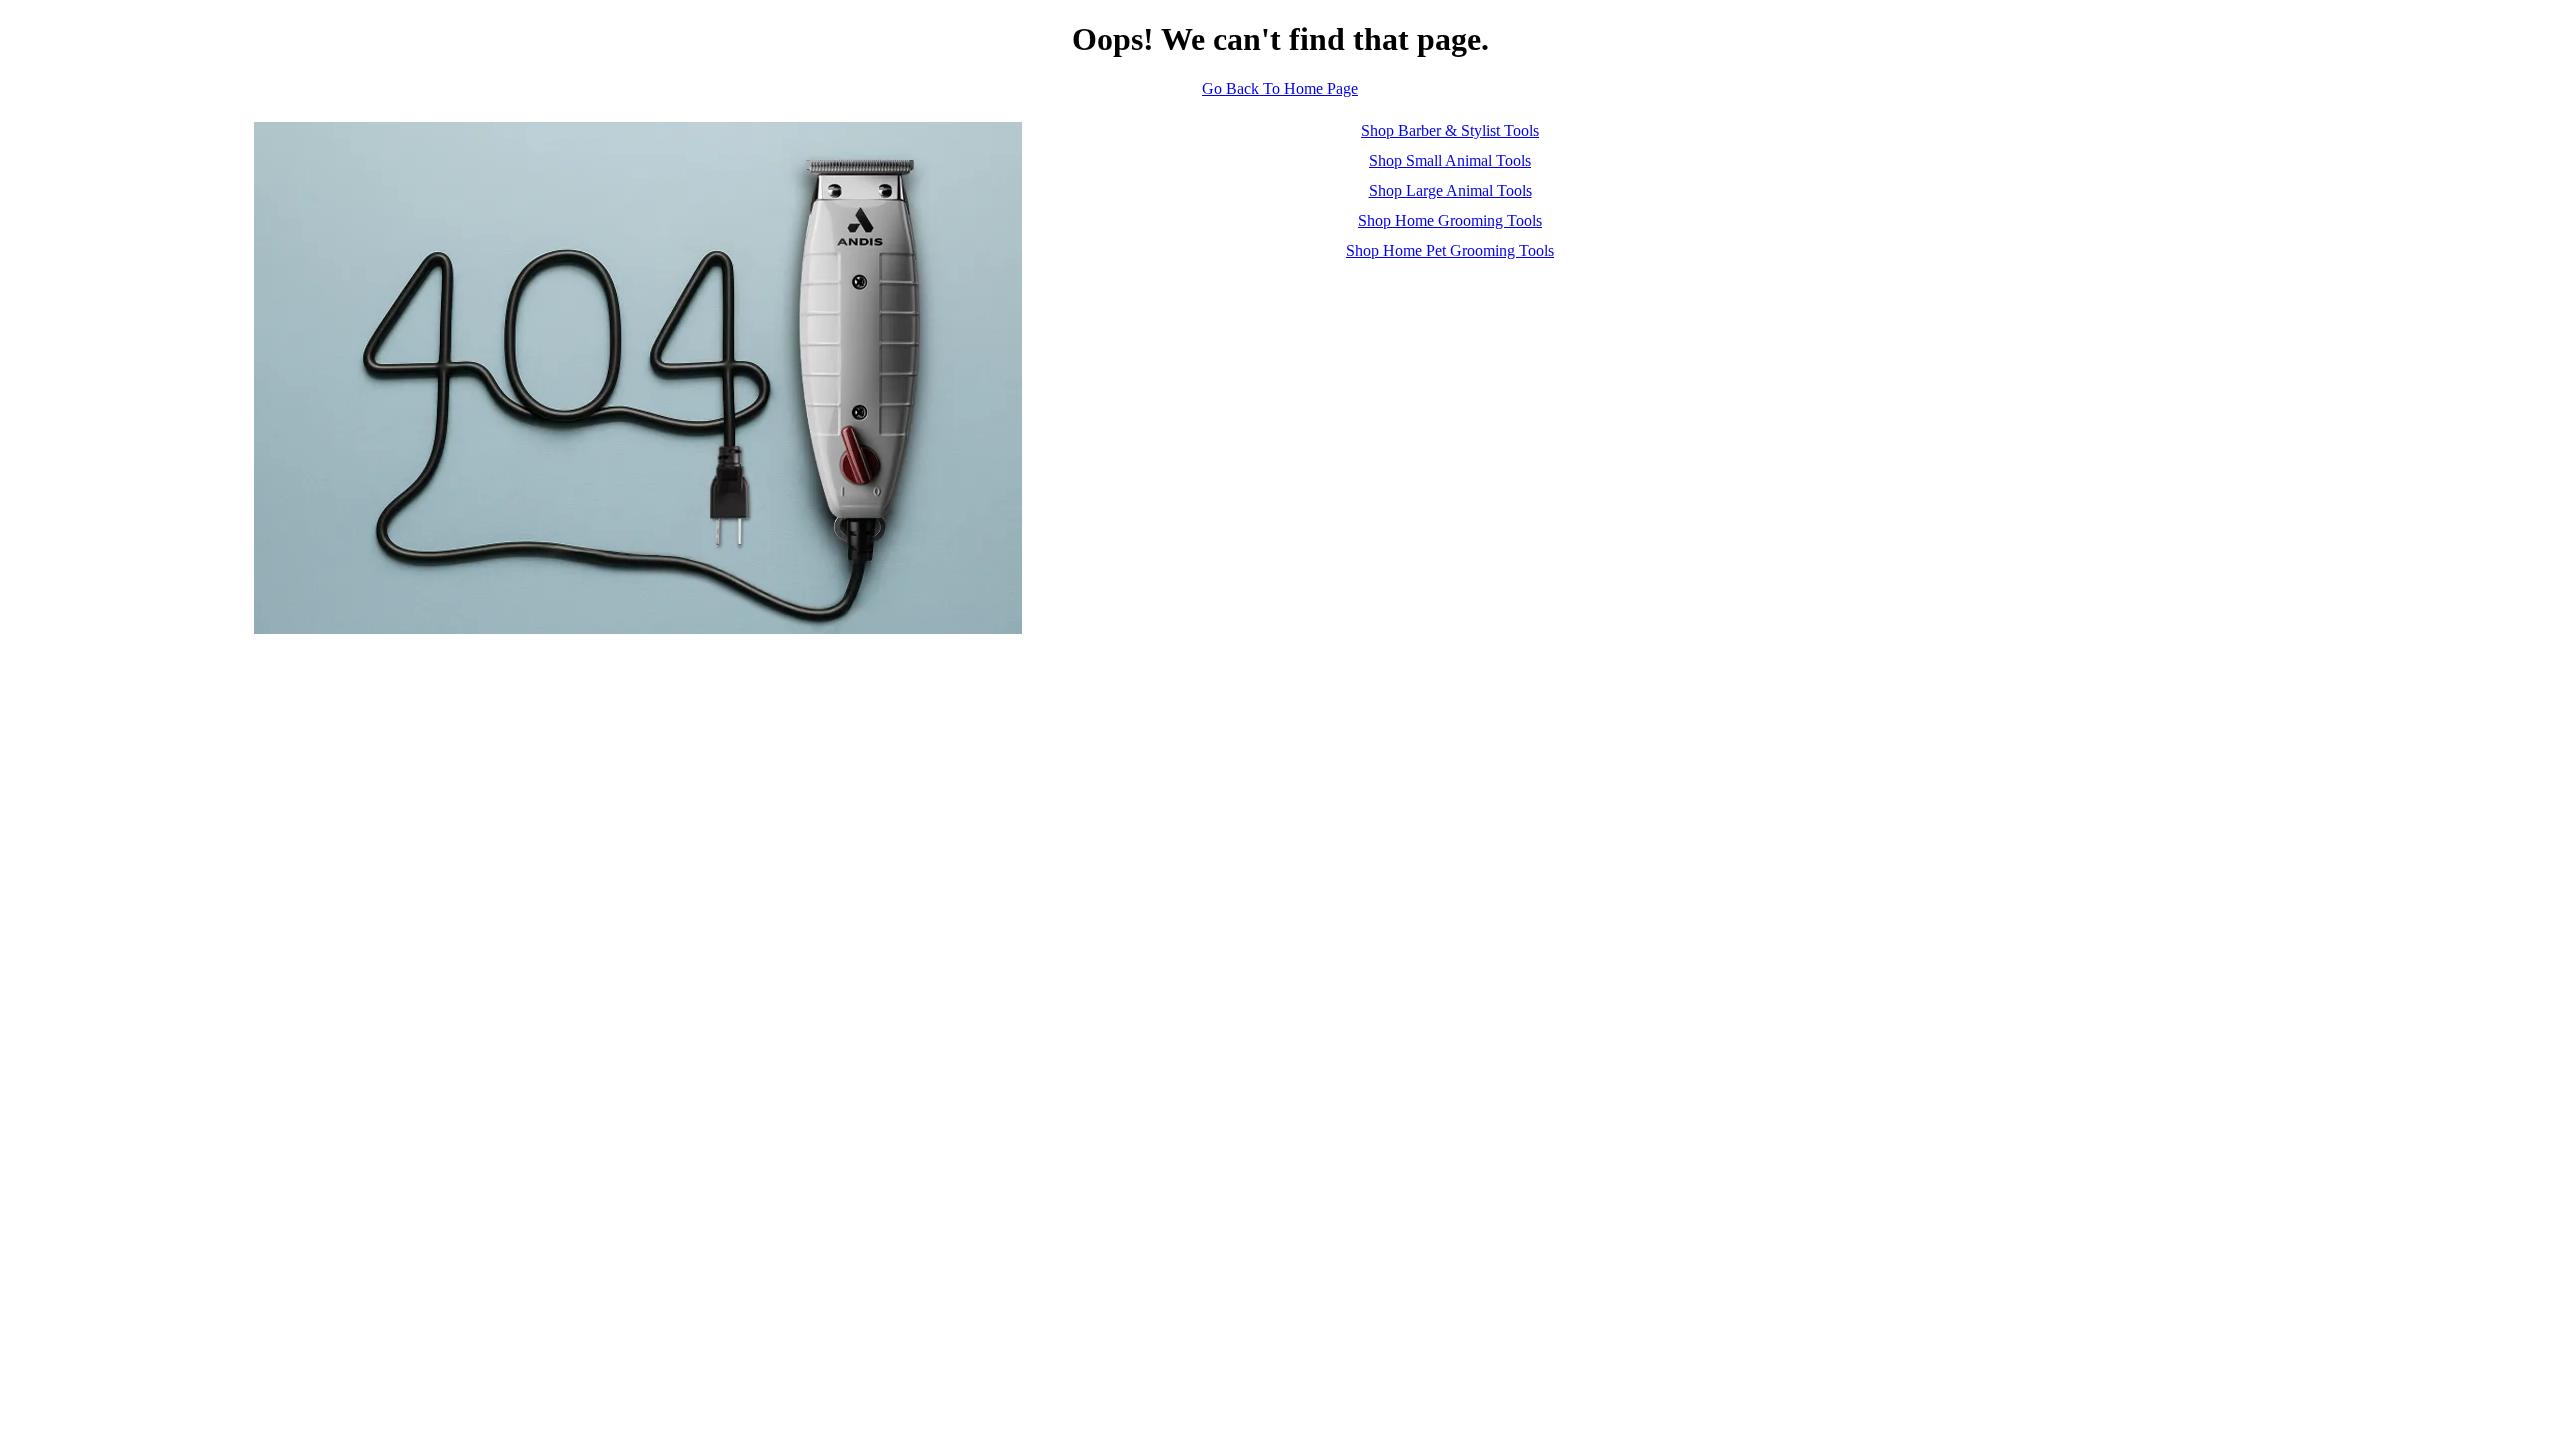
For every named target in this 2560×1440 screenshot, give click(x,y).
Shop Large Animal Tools (1450, 190)
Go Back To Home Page (1280, 88)
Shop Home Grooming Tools (1450, 220)
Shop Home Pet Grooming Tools (1450, 250)
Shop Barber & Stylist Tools (1450, 130)
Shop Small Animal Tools (1450, 160)
